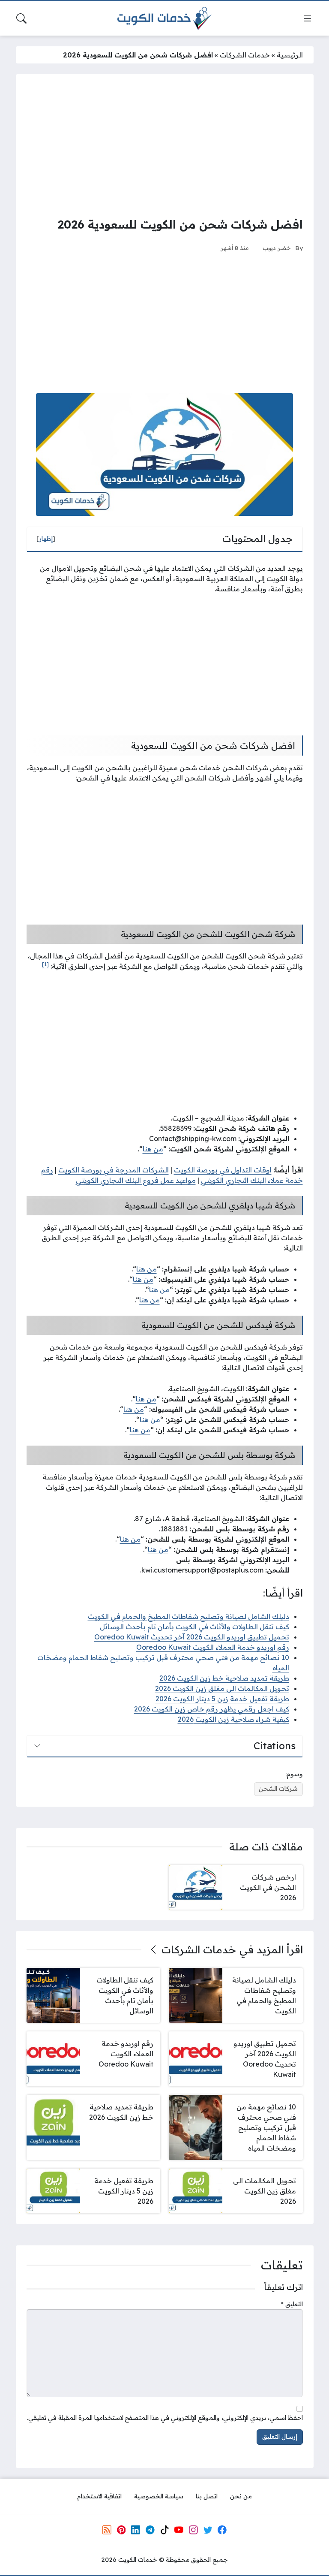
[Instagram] (193, 2530)
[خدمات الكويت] (164, 18)
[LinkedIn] (135, 2530)
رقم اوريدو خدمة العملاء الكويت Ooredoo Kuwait (213, 1647)
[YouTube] (179, 2530)
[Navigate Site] (308, 18)
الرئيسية (290, 55)
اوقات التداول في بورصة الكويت (223, 1170)
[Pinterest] (121, 2530)
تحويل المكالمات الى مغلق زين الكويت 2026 (222, 1688)
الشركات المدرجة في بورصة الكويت (114, 1170)
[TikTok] (164, 2530)
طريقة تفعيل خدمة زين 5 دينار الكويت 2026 (222, 1699)
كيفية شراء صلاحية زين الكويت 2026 (233, 1719)
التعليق (292, 2304)
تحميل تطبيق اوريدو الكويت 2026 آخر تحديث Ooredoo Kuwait (192, 1637)
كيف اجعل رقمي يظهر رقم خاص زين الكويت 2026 (212, 1709)
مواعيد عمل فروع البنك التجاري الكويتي (136, 1180)
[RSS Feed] (107, 2530)
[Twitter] (208, 2530)
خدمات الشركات (245, 55)
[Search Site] (21, 18)
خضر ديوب (277, 248)
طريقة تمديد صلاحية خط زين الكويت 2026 (224, 1678)
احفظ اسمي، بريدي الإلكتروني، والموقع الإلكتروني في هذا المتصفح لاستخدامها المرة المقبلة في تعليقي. (165, 2418)
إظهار (46, 539)
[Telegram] (150, 2530)
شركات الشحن (278, 1789)
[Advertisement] (165, 145)
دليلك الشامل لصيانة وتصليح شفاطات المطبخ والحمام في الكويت (188, 1616)
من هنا (153, 1149)
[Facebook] (222, 2530)
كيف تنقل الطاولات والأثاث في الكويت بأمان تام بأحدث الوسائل (194, 1627)
